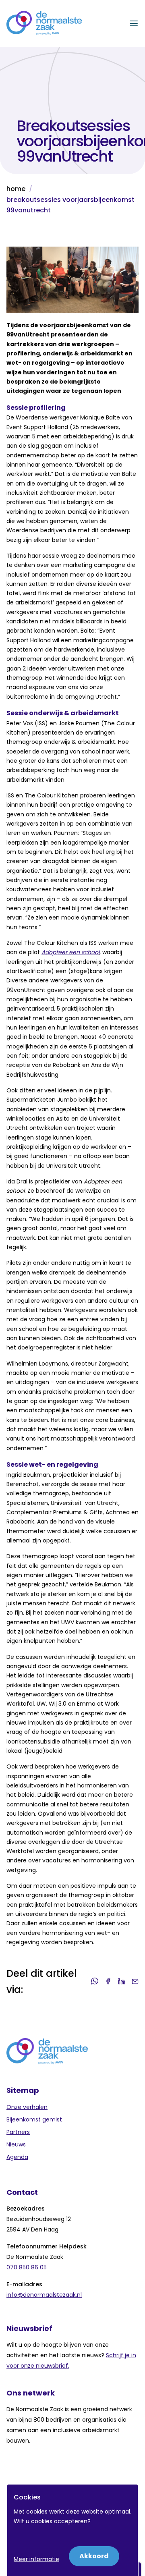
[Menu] (134, 23)
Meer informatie (36, 2559)
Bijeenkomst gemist (34, 2119)
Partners (18, 2132)
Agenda (17, 2157)
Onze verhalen (27, 2107)
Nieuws (16, 2144)
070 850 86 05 (27, 2267)
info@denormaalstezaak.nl (44, 2295)
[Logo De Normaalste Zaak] (44, 23)
